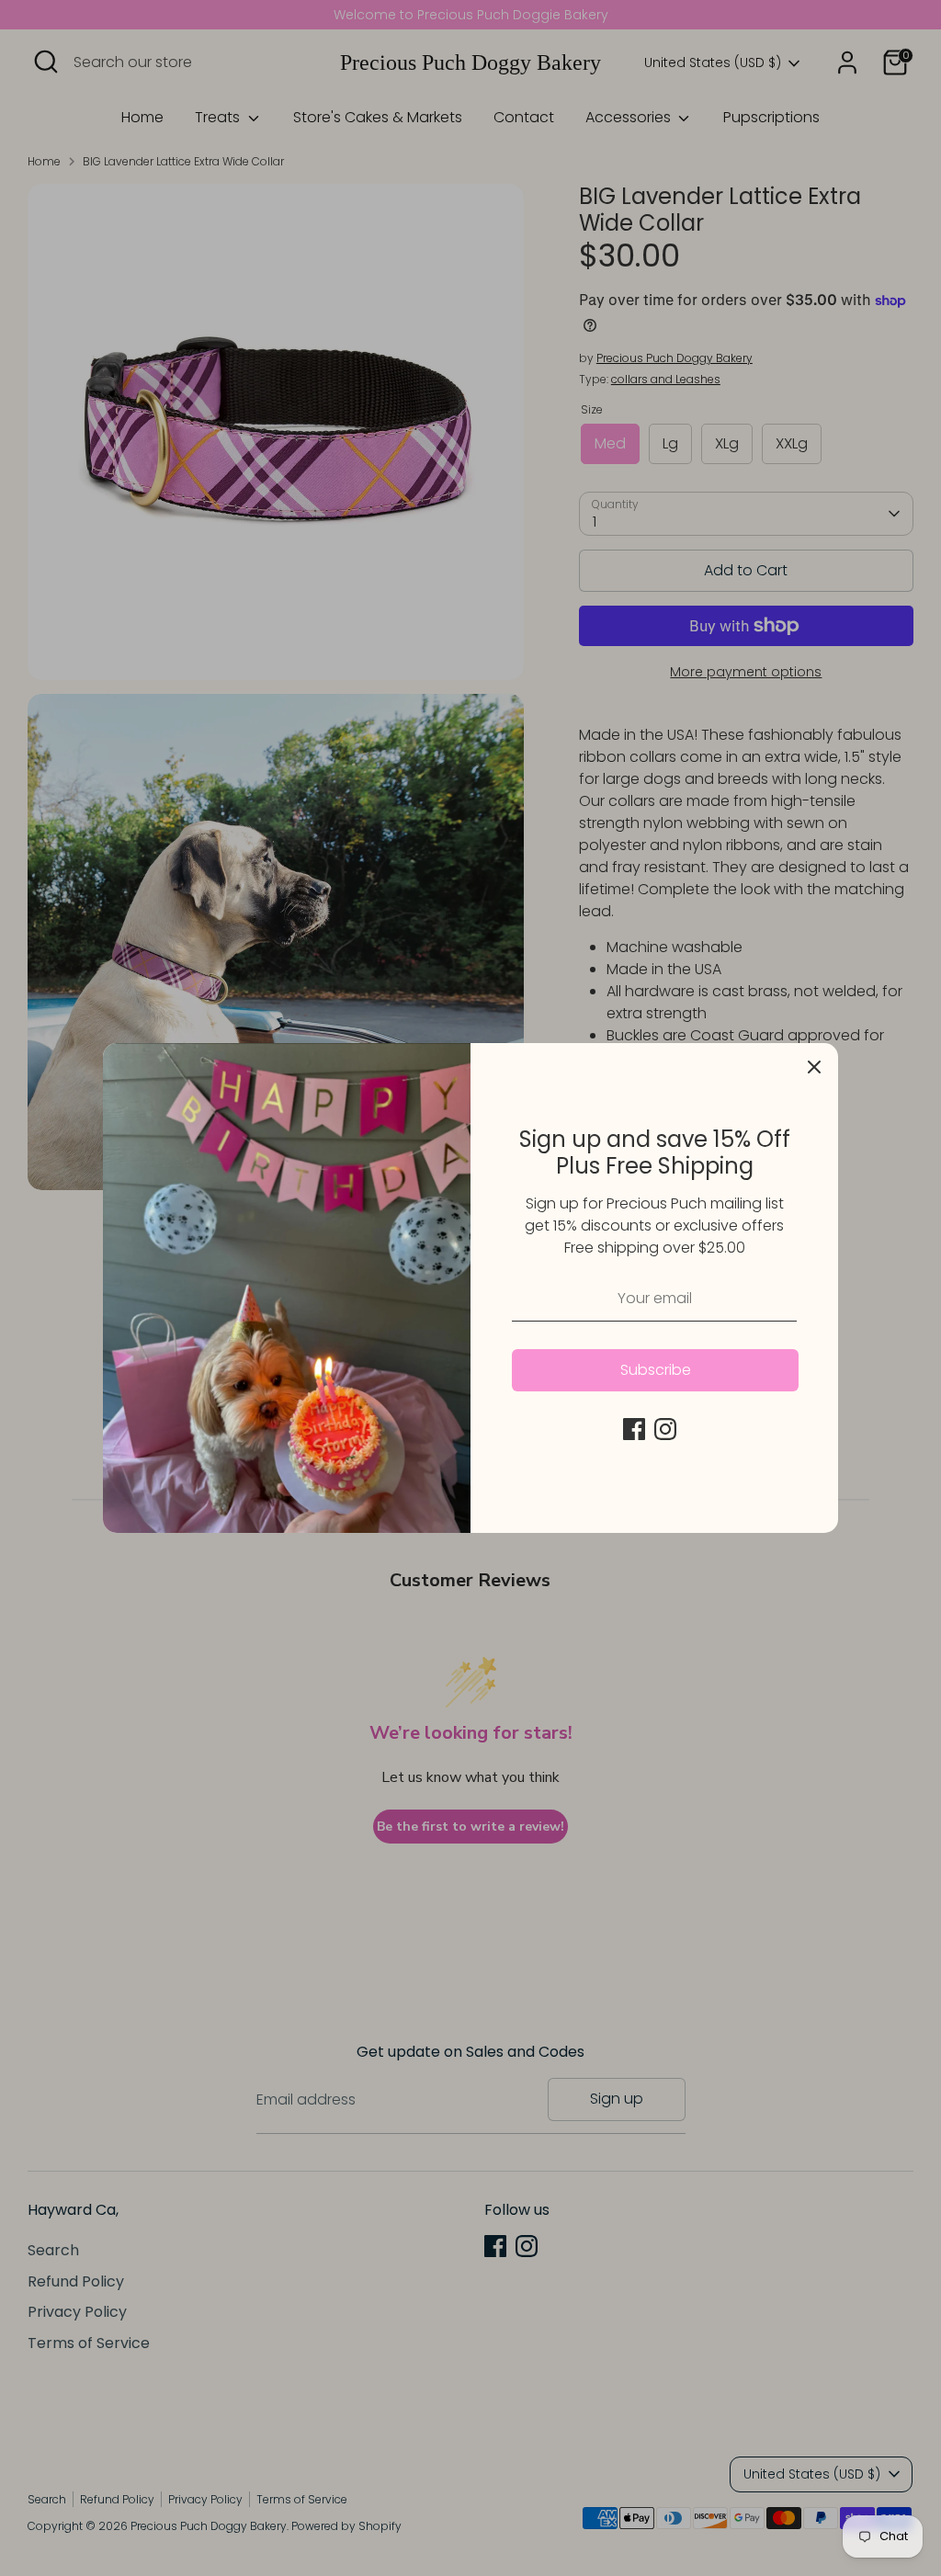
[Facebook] (634, 1429)
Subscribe (656, 1370)
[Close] (814, 1067)
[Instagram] (665, 1429)
